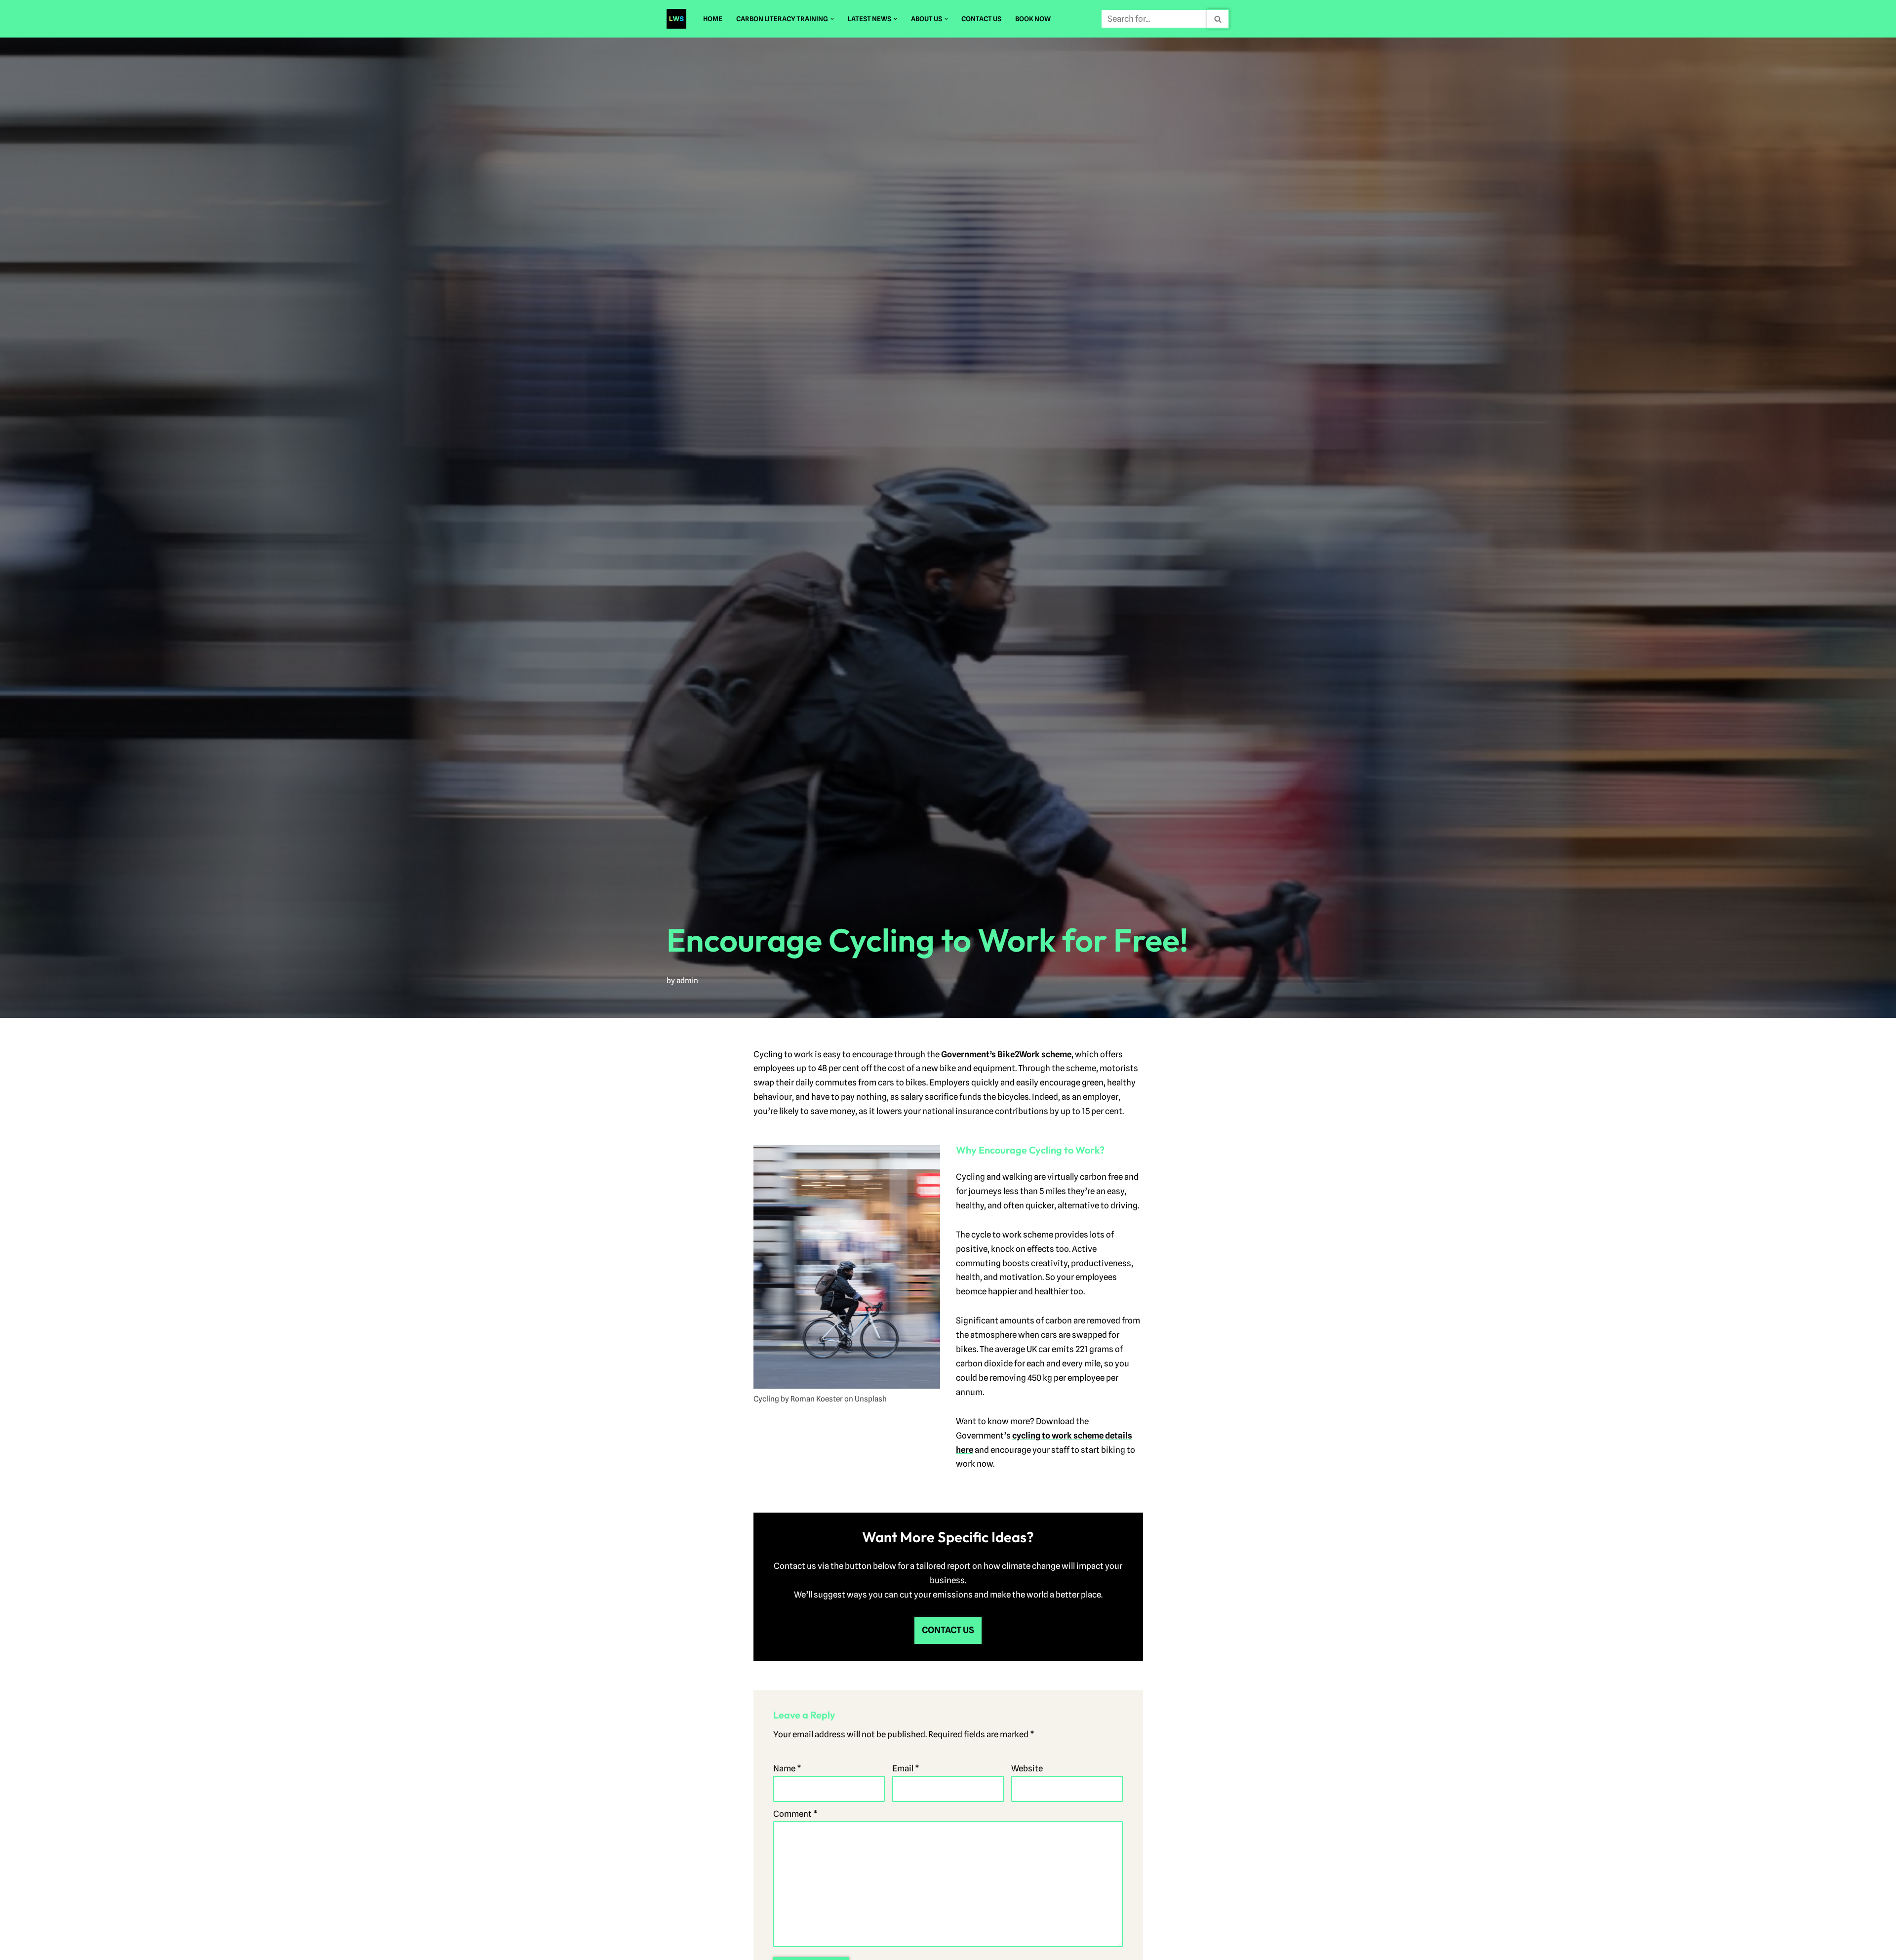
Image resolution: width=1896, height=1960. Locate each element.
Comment (795, 1814)
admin (687, 980)
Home (713, 19)
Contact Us (981, 19)
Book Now (1033, 19)
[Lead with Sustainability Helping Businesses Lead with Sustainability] (676, 19)
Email (906, 1768)
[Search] (1218, 19)
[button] (832, 19)
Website (1027, 1768)
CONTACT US (948, 1630)
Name (787, 1768)
